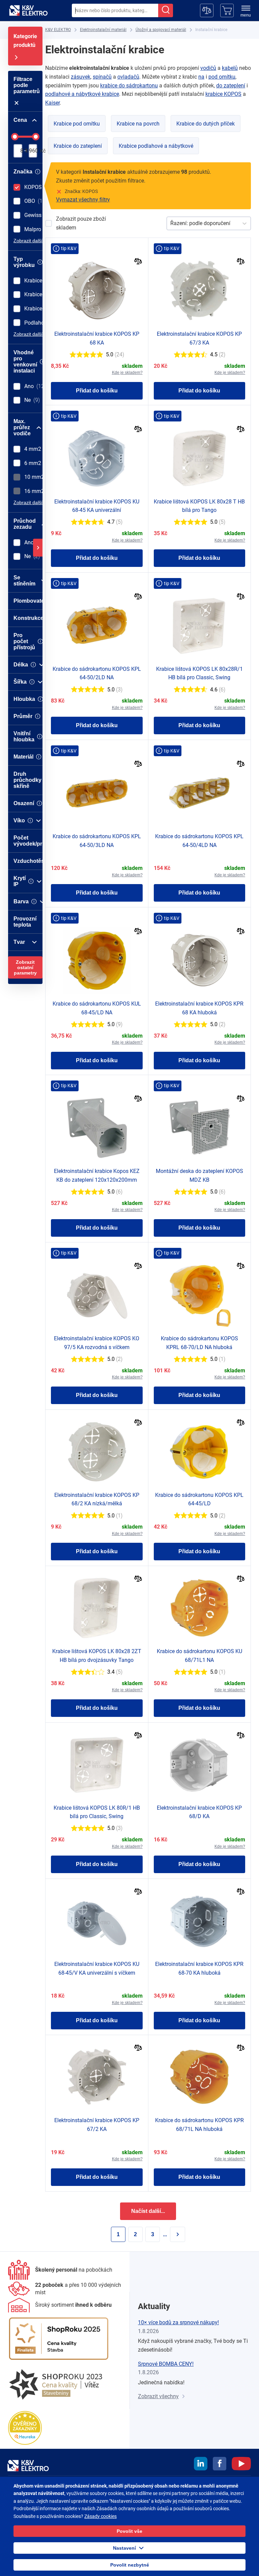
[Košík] (227, 10)
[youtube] (241, 2465)
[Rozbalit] (38, 548)
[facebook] (220, 2465)
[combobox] (115, 10)
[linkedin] (201, 2465)
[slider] (15, 137)
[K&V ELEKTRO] (28, 10)
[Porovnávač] (207, 10)
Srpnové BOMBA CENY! (166, 2364)
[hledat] (166, 10)
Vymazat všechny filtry (83, 200)
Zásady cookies (100, 2516)
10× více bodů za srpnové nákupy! (178, 2322)
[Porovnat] (138, 262)
